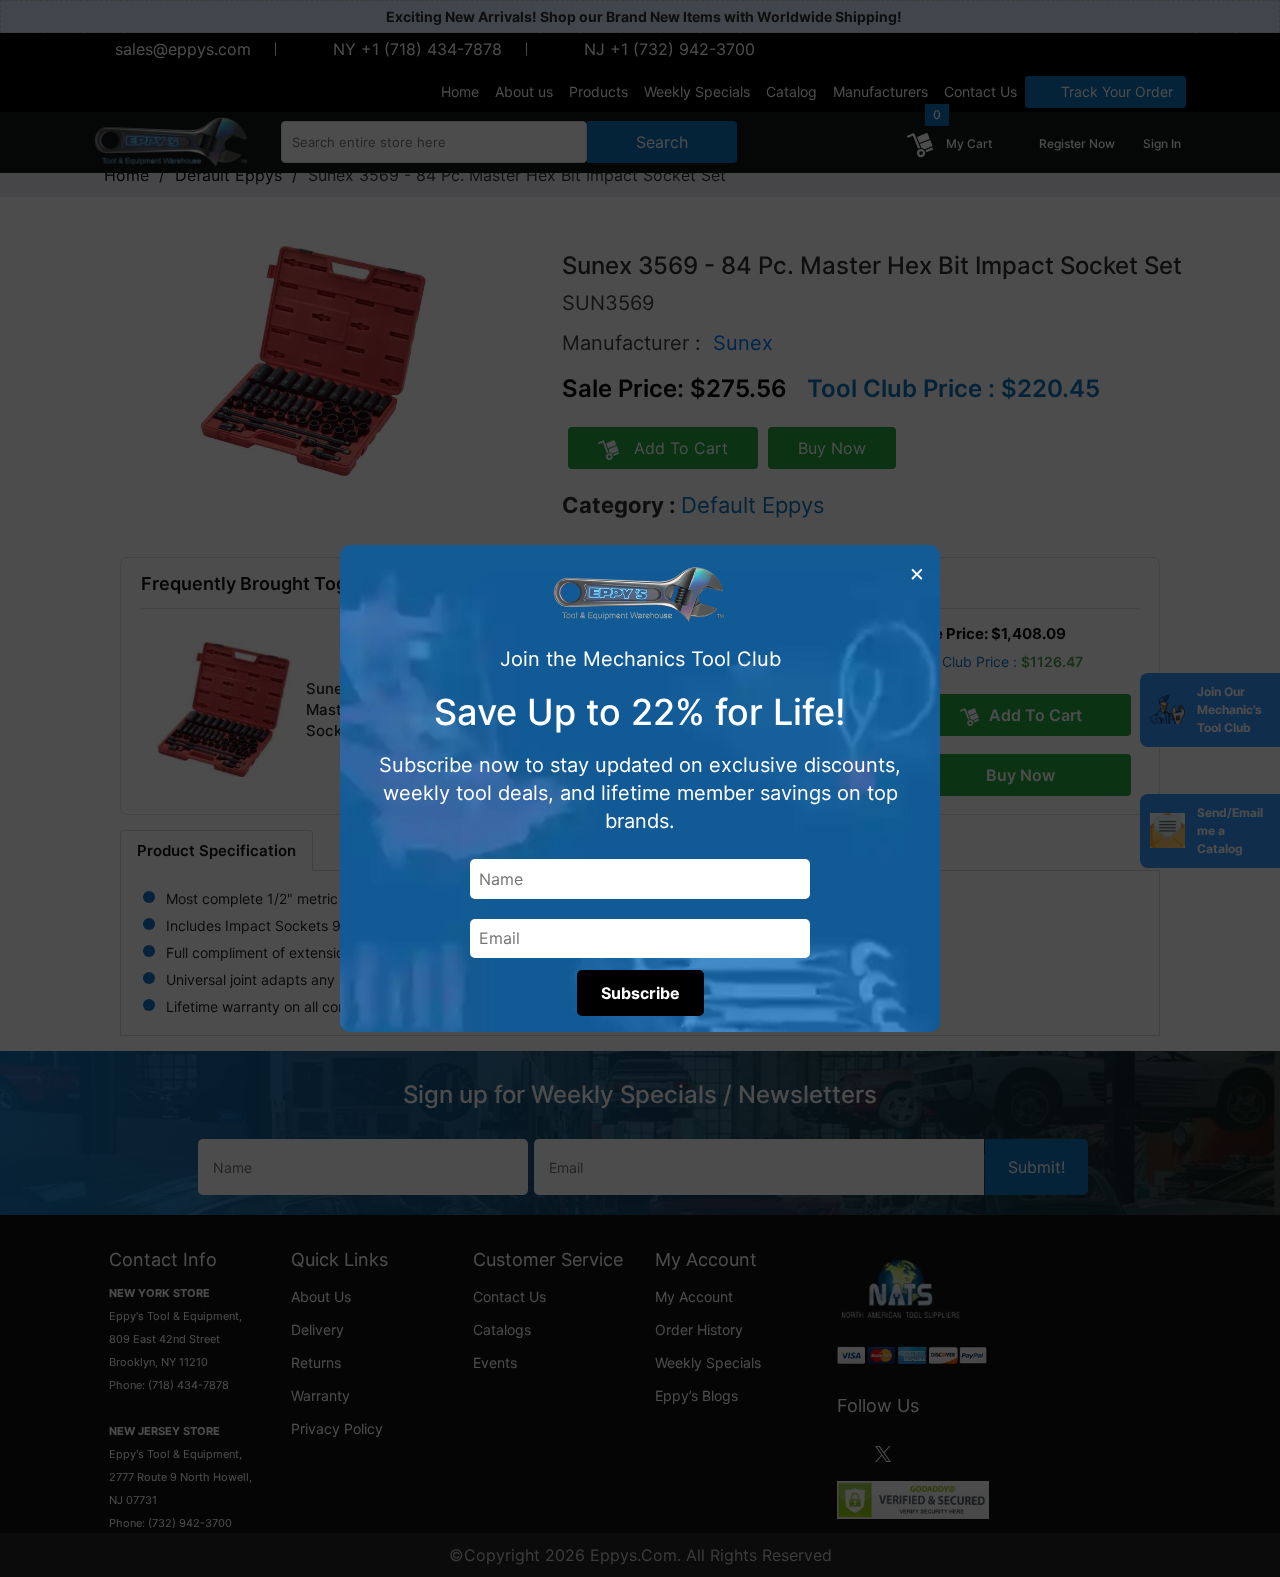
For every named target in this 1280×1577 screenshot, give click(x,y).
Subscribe (640, 993)
